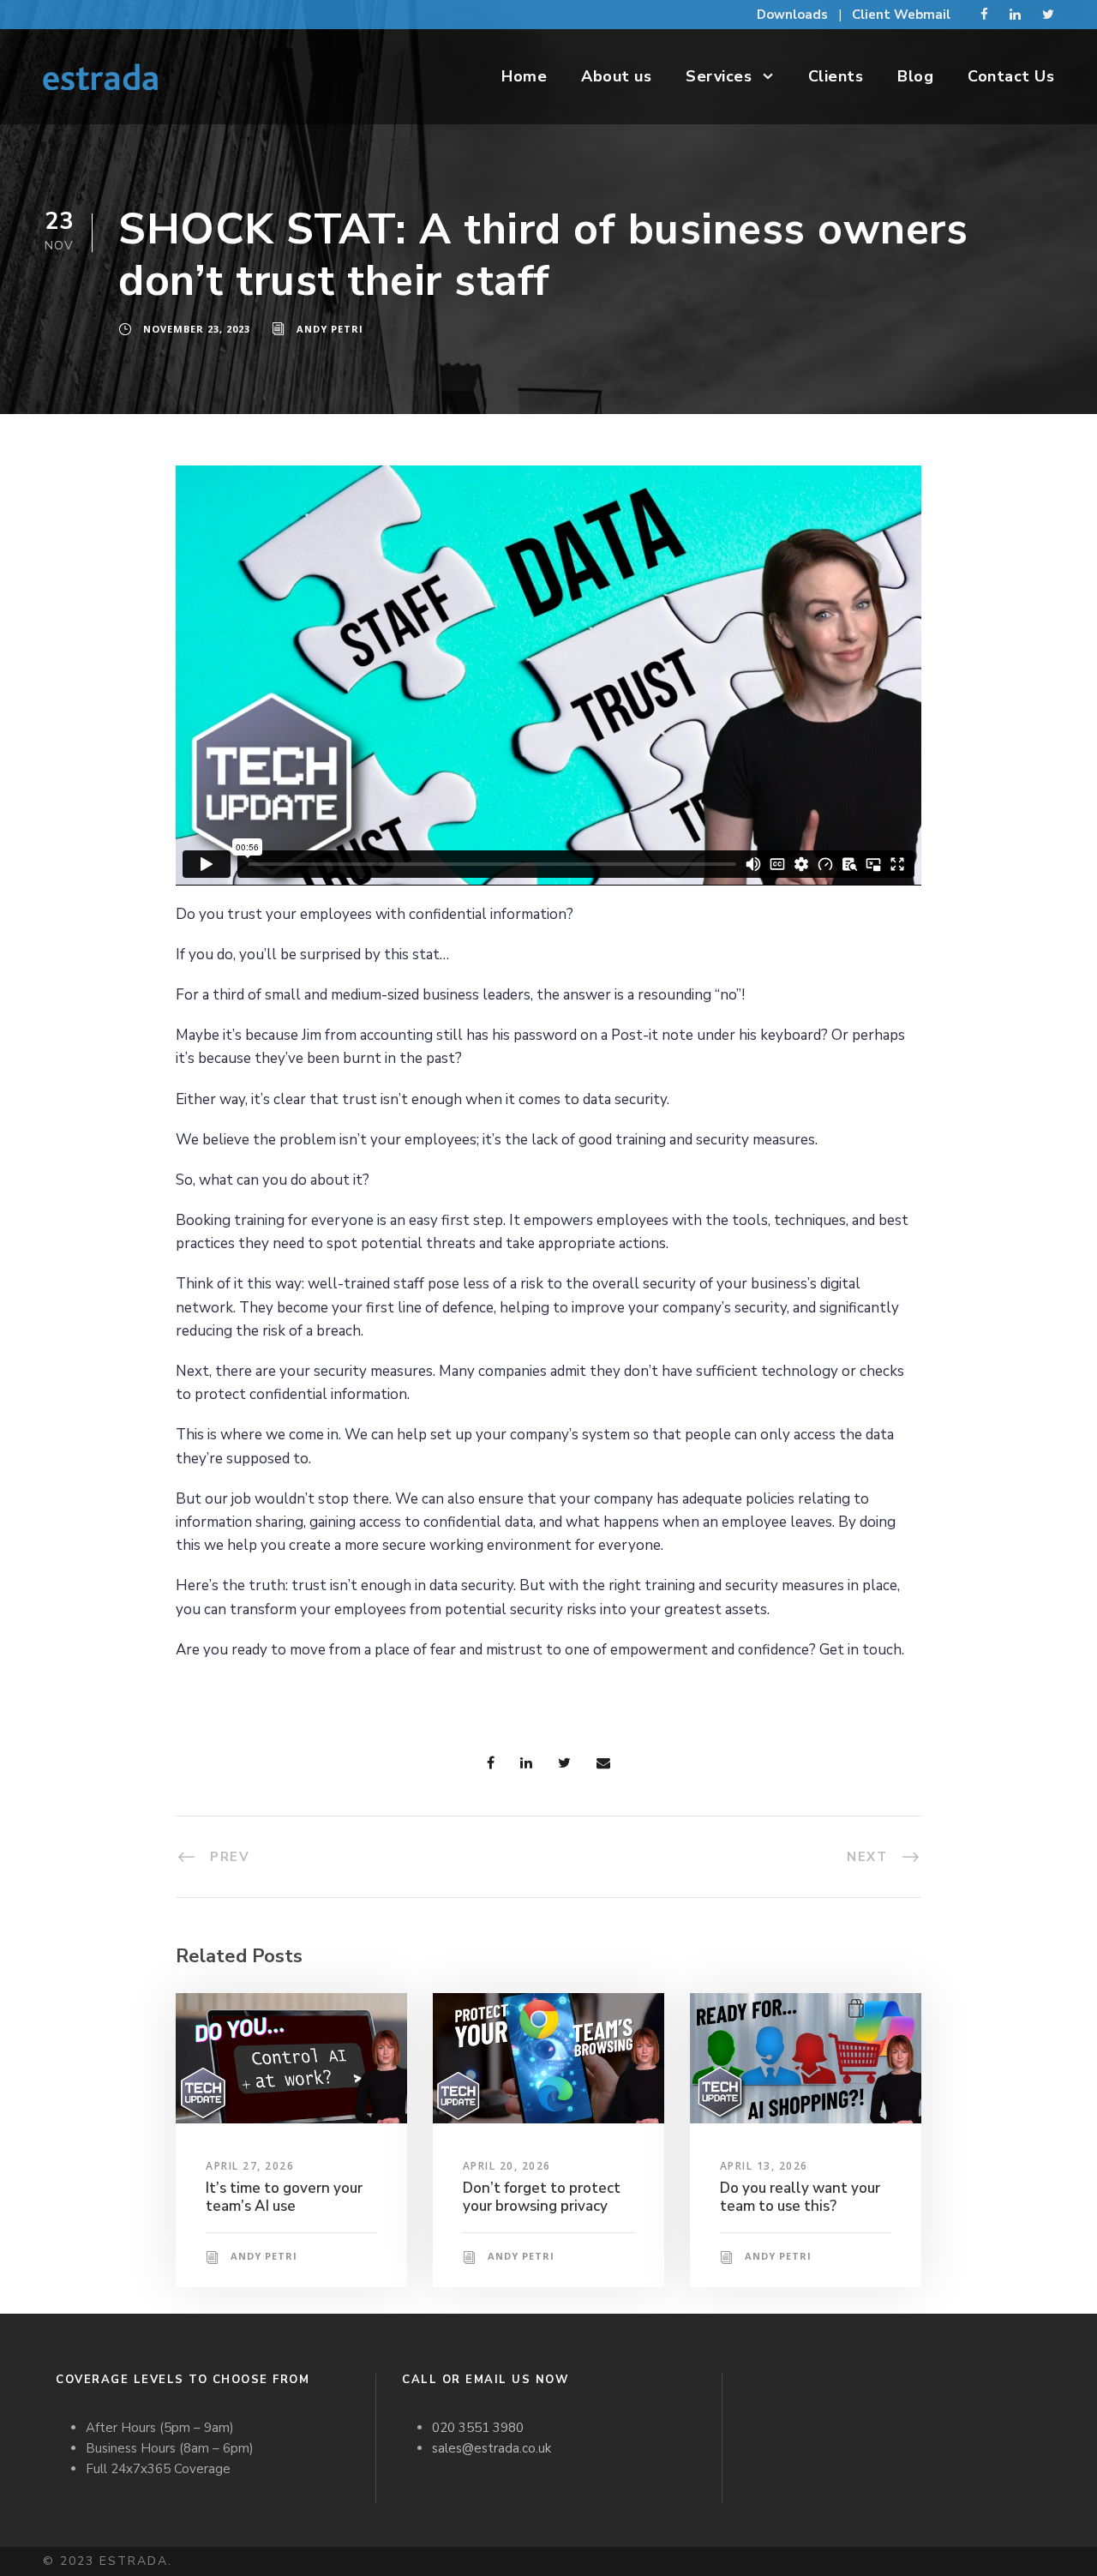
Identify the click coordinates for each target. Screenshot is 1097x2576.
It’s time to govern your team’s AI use (284, 2197)
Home (524, 76)
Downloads (792, 15)
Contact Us (1011, 76)
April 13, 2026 (764, 2166)
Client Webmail (901, 15)
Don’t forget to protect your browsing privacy (542, 2197)
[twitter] (1048, 15)
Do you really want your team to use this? (800, 2197)
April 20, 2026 (507, 2166)
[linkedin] (1015, 15)
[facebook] (984, 15)
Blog (915, 76)
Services (719, 76)
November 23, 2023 (197, 329)
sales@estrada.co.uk (492, 2448)
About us (616, 76)
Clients (836, 76)
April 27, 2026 (250, 2166)
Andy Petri (330, 329)
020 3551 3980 (478, 2428)
